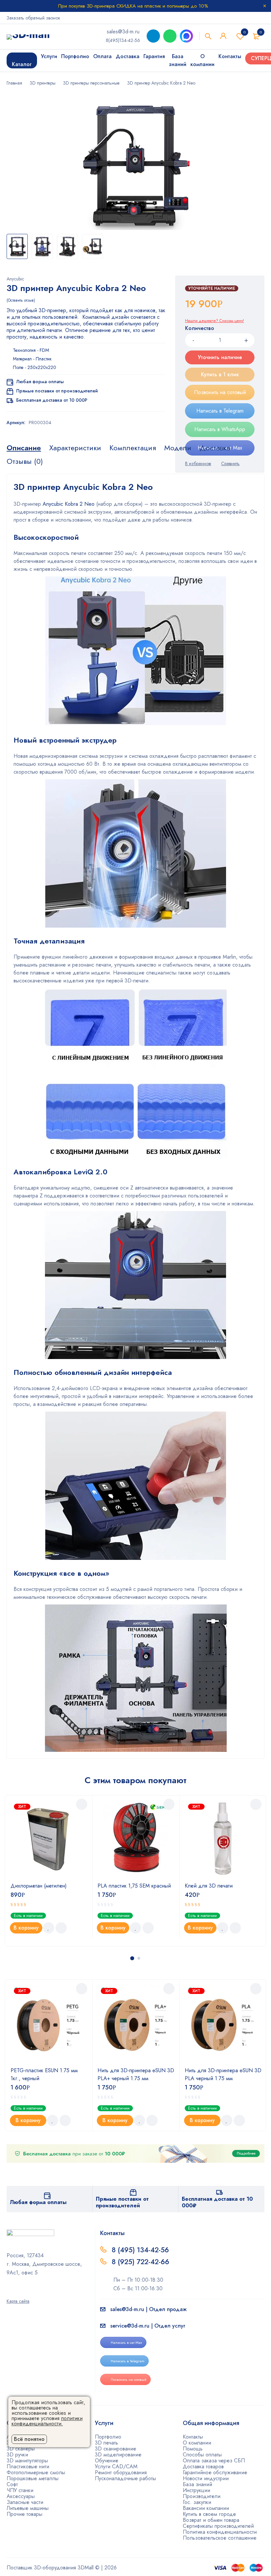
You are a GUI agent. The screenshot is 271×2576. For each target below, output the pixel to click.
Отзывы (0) (25, 461)
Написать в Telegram (220, 411)
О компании (197, 2443)
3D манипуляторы (27, 2461)
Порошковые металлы (33, 2478)
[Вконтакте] (26, 2292)
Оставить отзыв (21, 300)
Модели (178, 448)
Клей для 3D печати (209, 1886)
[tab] (24, 448)
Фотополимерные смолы (36, 2472)
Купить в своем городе (209, 2514)
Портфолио (108, 2437)
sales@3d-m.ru (123, 32)
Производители (202, 2496)
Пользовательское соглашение (220, 2538)
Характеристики (75, 448)
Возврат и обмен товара (211, 2520)
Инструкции (196, 2490)
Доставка (215, 448)
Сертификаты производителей (218, 2526)
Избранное (245, 32)
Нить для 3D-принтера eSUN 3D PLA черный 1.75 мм (223, 2074)
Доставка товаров (203, 2466)
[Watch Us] (9, 2292)
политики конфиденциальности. (47, 2421)
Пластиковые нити (28, 2466)
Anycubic (15, 279)
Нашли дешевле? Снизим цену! (214, 321)
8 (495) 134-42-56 (140, 2250)
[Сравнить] (61, 1928)
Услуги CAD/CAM (116, 2466)
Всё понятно (29, 2439)
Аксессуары (21, 2496)
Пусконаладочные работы (125, 2478)
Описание (24, 448)
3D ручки (17, 2455)
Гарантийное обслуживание (215, 2472)
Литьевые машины (28, 2508)
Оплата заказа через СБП (214, 2461)
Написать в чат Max (126, 2342)
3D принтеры (43, 83)
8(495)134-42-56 (123, 40)
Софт (12, 2484)
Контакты (193, 2437)
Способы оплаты (202, 2455)
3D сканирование (116, 2449)
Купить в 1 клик (220, 374)
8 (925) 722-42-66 (141, 2262)
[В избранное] (49, 1928)
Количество (200, 329)
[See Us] (18, 2292)
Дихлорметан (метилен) (39, 1886)
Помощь (193, 2449)
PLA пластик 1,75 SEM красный (134, 1886)
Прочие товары (24, 2514)
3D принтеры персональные (91, 83)
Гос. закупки (197, 2502)
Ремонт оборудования (121, 2472)
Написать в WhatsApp (220, 429)
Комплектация (133, 448)
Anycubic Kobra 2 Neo (69, 504)
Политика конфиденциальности (220, 2532)
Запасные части (25, 2502)
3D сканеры (21, 2449)
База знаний (197, 2484)
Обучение (107, 2461)
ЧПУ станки (20, 2490)
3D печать (106, 2443)
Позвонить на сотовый (220, 392)
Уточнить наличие (220, 357)
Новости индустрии (206, 2478)
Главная (14, 83)
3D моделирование (118, 2455)
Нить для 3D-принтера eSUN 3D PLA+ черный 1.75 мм (136, 2074)
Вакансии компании (206, 2508)
